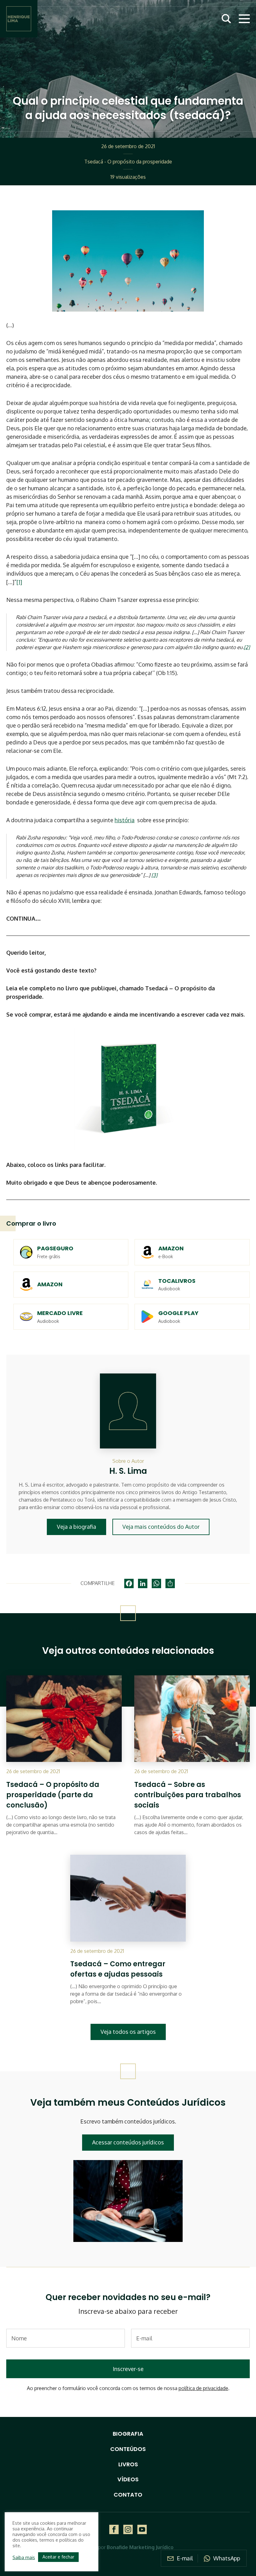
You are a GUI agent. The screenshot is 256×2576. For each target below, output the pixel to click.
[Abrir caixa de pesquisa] (226, 19)
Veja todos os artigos (128, 2032)
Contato (128, 2495)
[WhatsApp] (156, 1583)
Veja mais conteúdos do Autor (161, 1527)
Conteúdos (128, 2449)
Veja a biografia (76, 1527)
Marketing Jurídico (151, 2547)
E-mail (185, 2558)
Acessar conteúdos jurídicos (128, 2142)
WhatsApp (227, 2558)
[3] (154, 875)
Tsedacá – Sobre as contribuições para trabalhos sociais (188, 1795)
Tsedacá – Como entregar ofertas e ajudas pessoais (118, 1969)
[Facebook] (129, 1583)
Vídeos (128, 2479)
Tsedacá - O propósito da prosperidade (128, 162)
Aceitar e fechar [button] (58, 2557)
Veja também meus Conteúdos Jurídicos (128, 2102)
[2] (247, 647)
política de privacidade (203, 2388)
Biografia (128, 2434)
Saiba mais (24, 2557)
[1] (19, 582)
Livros (128, 2464)
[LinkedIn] (143, 1583)
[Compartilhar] (170, 1583)
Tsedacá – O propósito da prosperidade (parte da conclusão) (53, 1795)
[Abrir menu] (244, 19)
